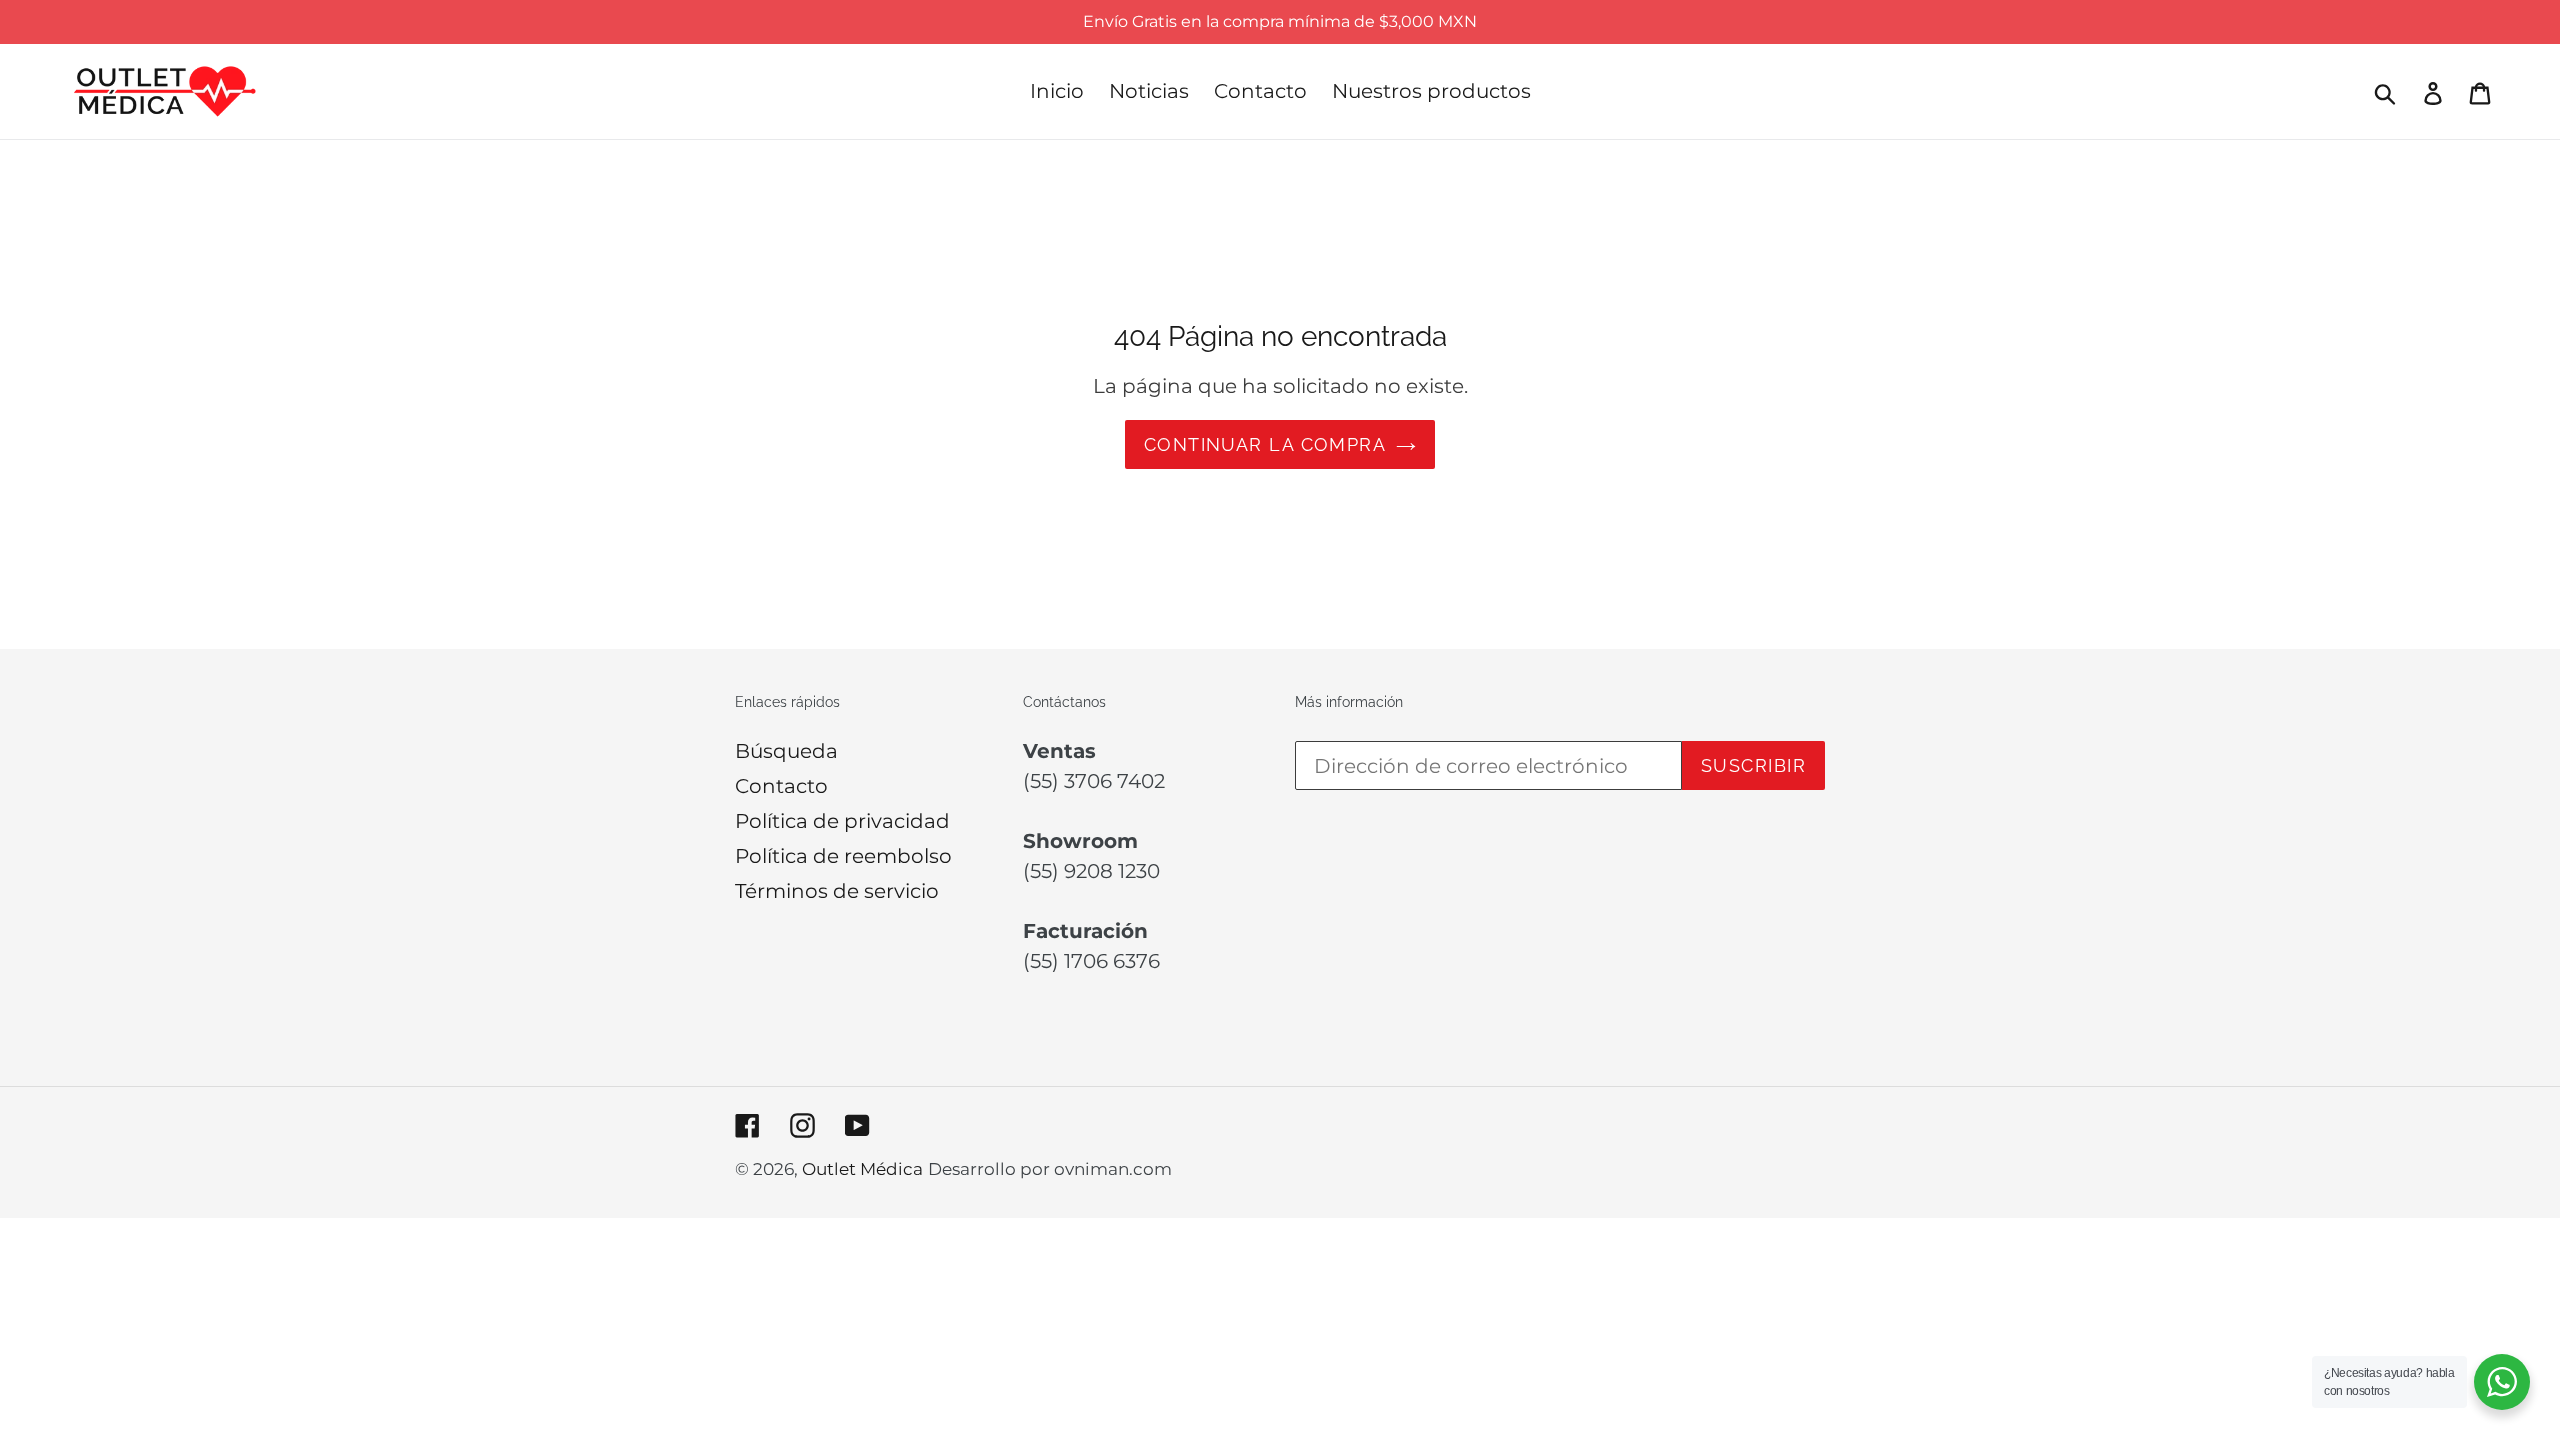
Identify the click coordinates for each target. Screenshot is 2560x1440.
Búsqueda (786, 751)
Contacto (781, 786)
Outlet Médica (862, 1169)
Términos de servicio (837, 891)
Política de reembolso (843, 856)
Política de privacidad (842, 821)
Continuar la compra (1265, 444)
